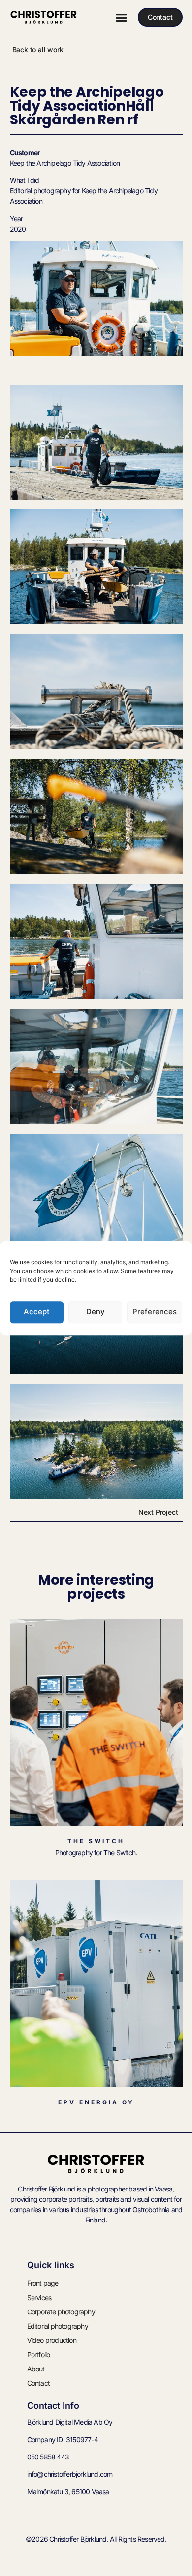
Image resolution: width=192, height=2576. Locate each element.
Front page (43, 2283)
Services (39, 2297)
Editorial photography (58, 2326)
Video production (52, 2340)
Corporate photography (61, 2312)
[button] (121, 17)
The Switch (96, 1841)
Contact (38, 2383)
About (36, 2369)
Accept (37, 1312)
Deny (96, 1312)
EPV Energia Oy (96, 2102)
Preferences (155, 1312)
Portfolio (39, 2354)
